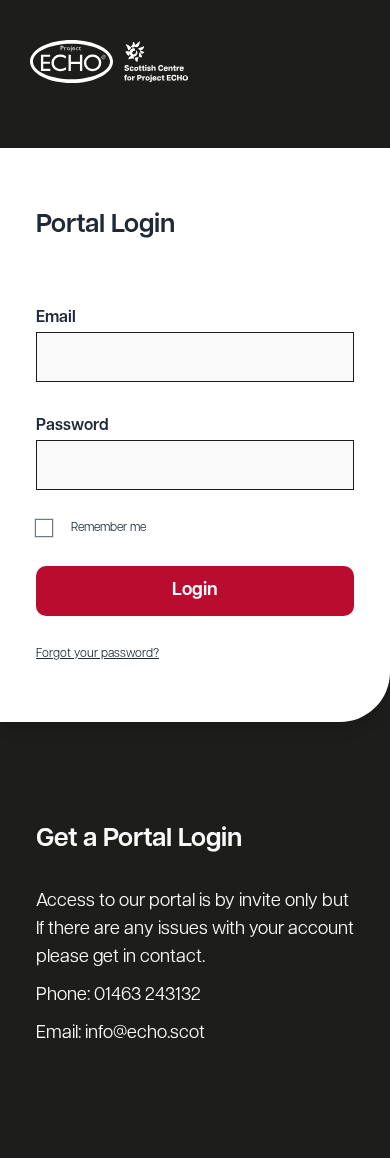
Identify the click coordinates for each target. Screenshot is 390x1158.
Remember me (107, 528)
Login (195, 591)
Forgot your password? (97, 654)
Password (72, 426)
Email (56, 318)
